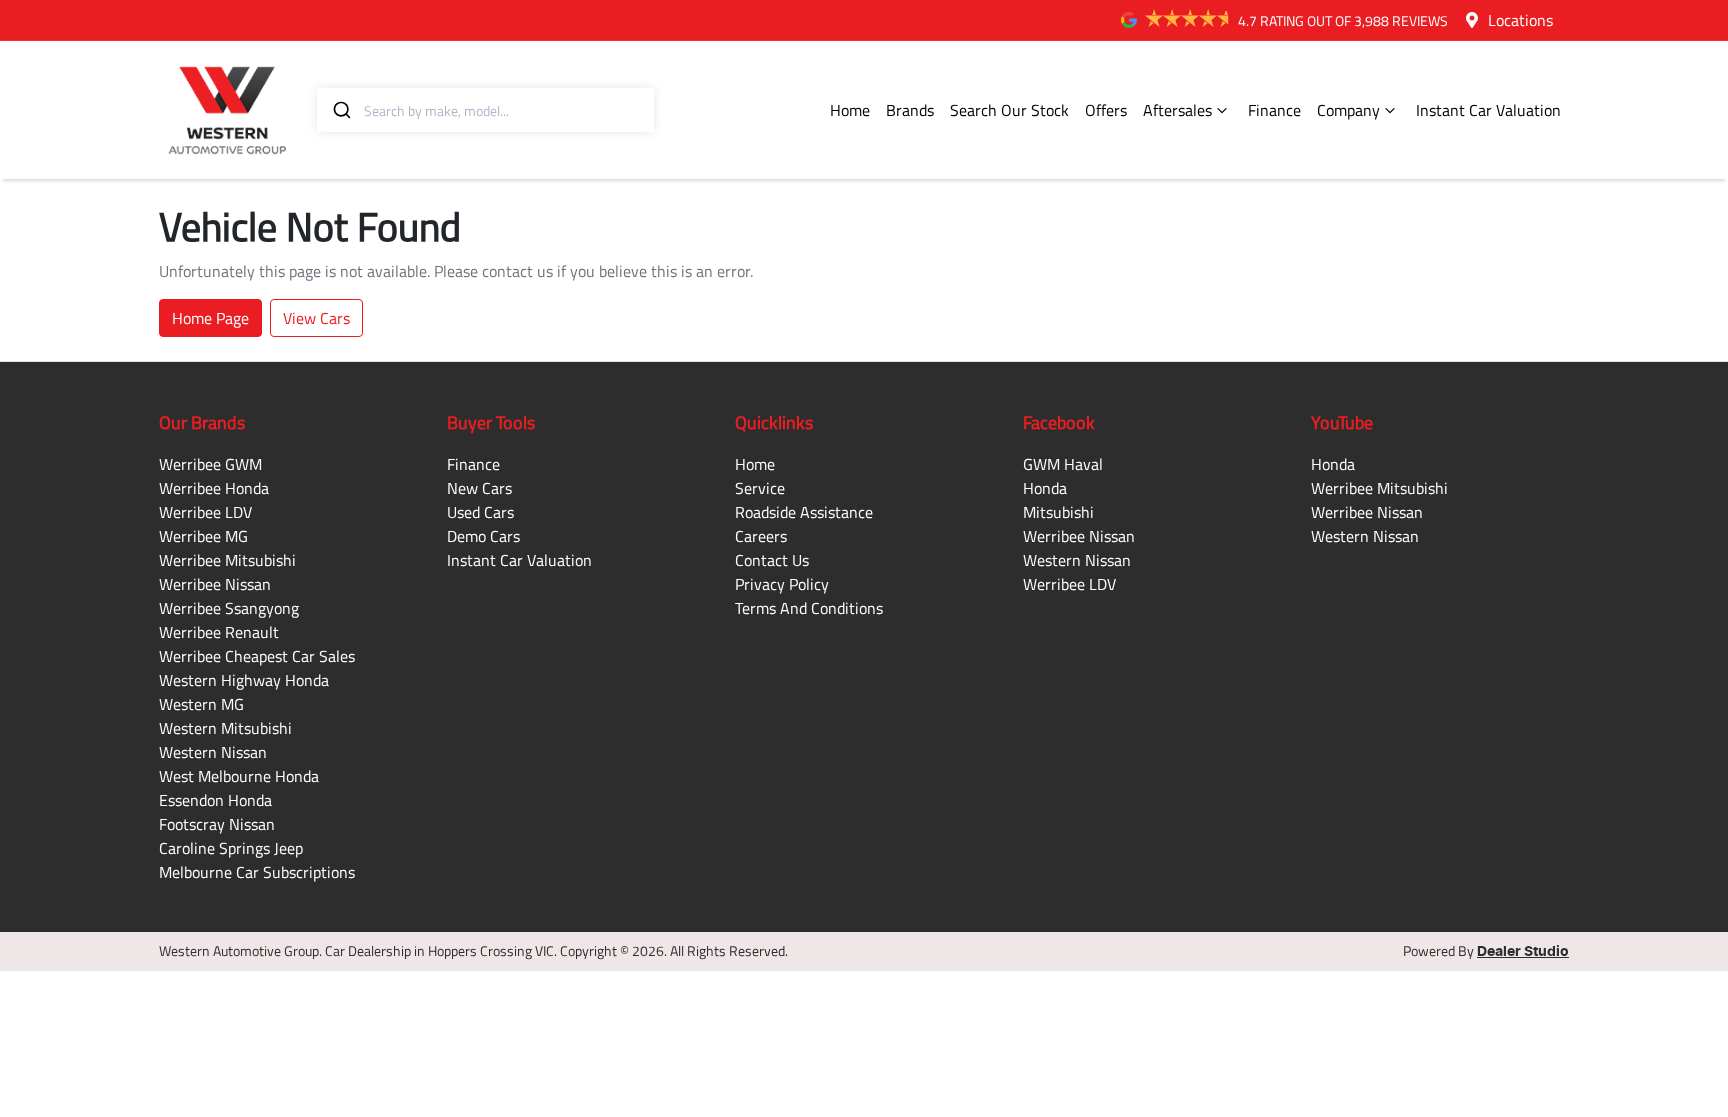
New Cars (479, 488)
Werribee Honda (214, 488)
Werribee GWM (210, 464)
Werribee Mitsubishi (227, 560)
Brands (910, 110)
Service (760, 488)
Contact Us (772, 560)
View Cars (316, 318)
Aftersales (1177, 110)
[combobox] (485, 110)
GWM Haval (1063, 464)
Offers (1106, 110)
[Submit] (340, 110)
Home (850, 110)
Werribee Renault (219, 632)
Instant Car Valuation (1488, 110)
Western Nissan (213, 752)
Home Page (210, 318)
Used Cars (480, 512)
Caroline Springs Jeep (231, 848)
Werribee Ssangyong (229, 608)
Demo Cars (483, 536)
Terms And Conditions (809, 608)
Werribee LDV (205, 512)
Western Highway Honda (244, 680)
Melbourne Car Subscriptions (257, 872)
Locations (1520, 20)
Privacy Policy (782, 584)
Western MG (201, 704)
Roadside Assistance (804, 512)
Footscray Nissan (217, 824)
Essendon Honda (215, 800)
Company (1348, 110)
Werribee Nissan (215, 584)
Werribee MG (203, 536)
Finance (1274, 110)
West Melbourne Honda (239, 776)
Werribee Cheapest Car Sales (257, 656)
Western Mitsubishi (225, 728)
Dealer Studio (1523, 952)
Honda (1045, 488)
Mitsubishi (1058, 512)
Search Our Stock (1009, 110)
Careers (761, 536)
